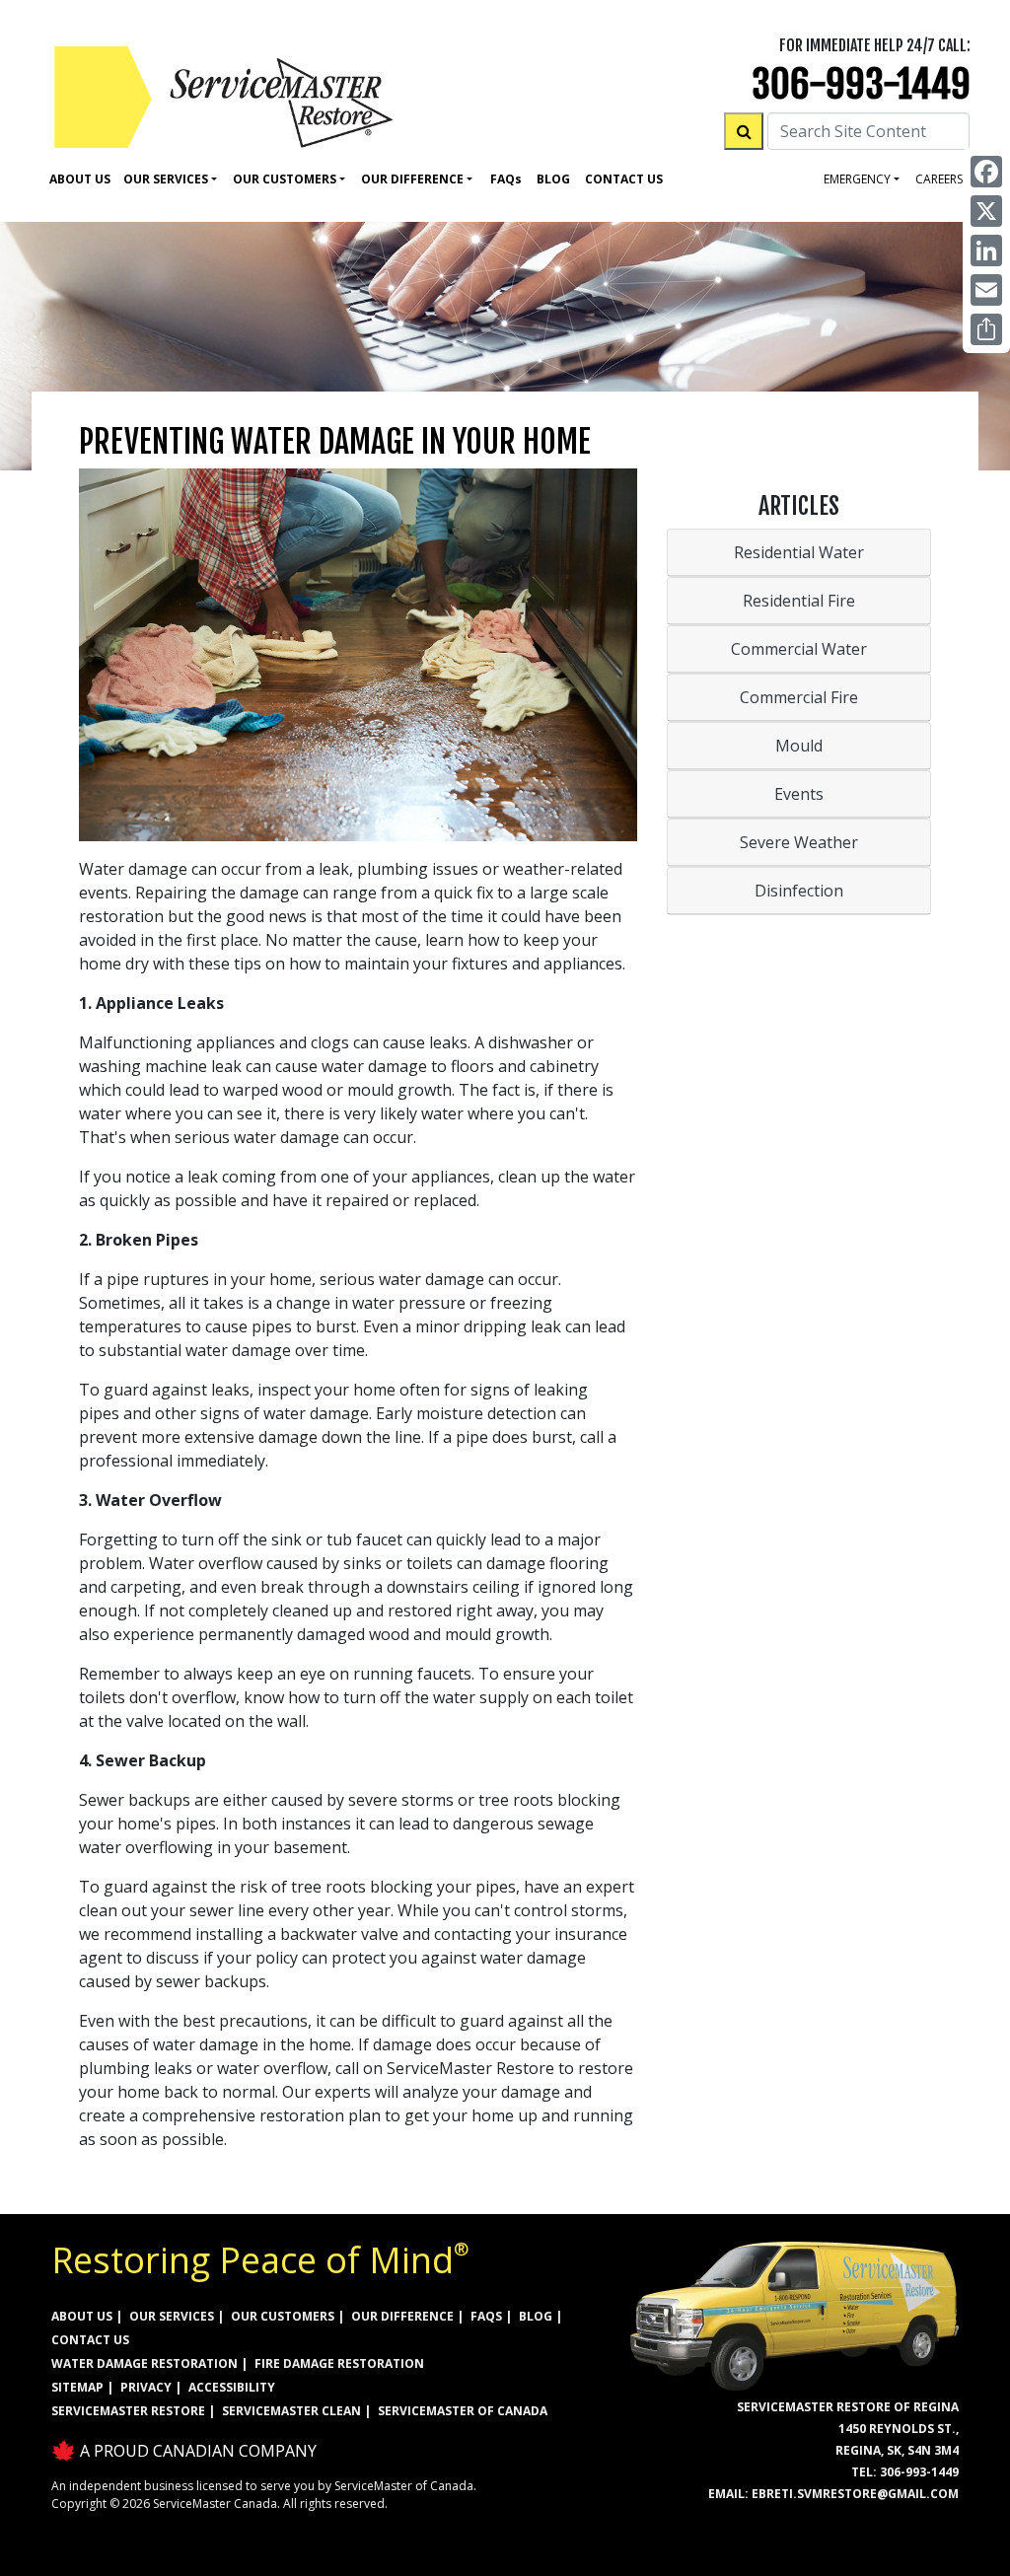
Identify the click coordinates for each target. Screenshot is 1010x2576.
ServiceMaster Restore (128, 2411)
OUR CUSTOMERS (283, 2316)
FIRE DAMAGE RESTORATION (339, 2363)
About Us (80, 179)
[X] (986, 211)
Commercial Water (799, 649)
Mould (799, 746)
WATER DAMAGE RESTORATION (144, 2363)
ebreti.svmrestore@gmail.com (855, 2494)
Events (799, 794)
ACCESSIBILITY (232, 2387)
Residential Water (799, 552)
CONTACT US (90, 2340)
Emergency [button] (857, 179)
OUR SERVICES (172, 2316)
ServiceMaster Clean (291, 2411)
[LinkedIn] (986, 250)
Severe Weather (799, 842)
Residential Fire (799, 601)
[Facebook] (986, 172)
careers (939, 179)
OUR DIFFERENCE (402, 2316)
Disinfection (799, 891)
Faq (506, 179)
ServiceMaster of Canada (463, 2411)
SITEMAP (77, 2387)
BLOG (536, 2316)
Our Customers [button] (285, 179)
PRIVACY (146, 2387)
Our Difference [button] (412, 179)
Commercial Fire (799, 697)
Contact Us (624, 179)
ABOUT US (82, 2316)
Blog (553, 179)
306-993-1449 (861, 84)
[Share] (986, 329)
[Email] (986, 290)
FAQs (486, 2316)
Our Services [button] (166, 179)
